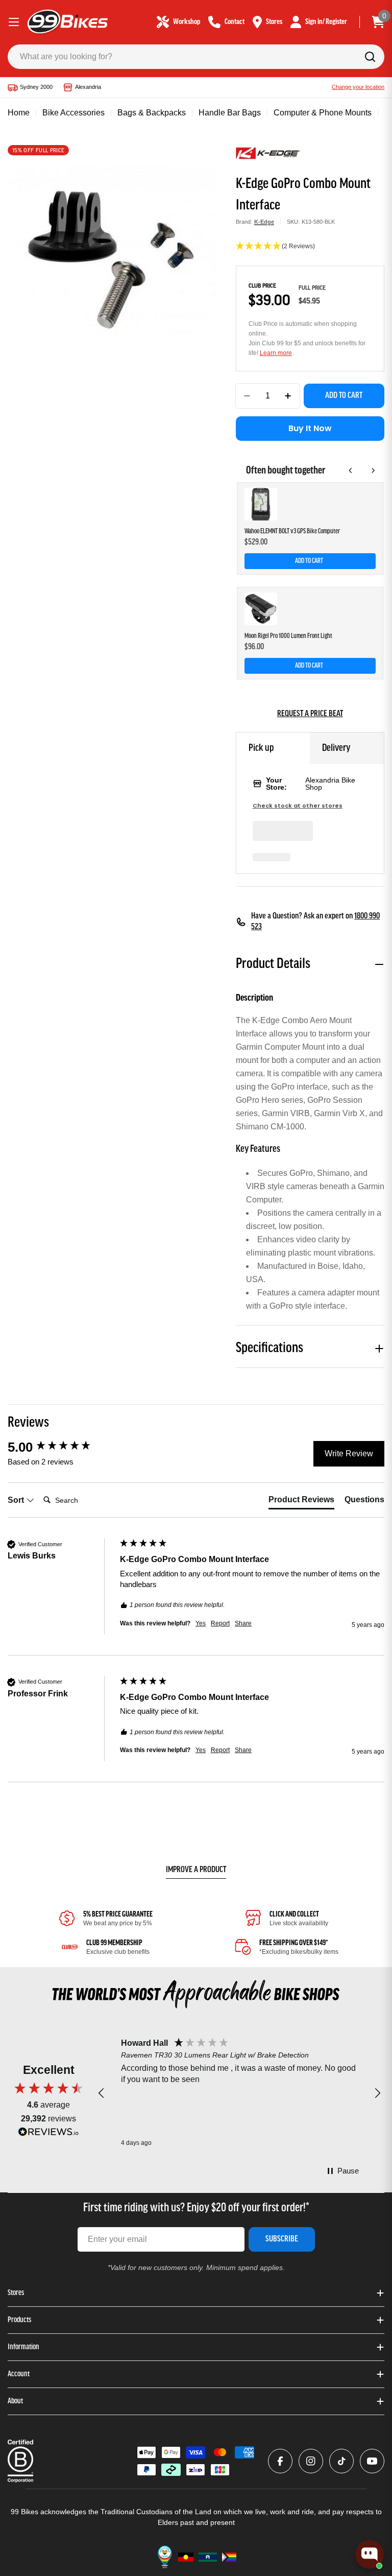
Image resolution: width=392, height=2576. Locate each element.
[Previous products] (351, 470)
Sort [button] (17, 1500)
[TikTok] (341, 2461)
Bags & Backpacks (152, 113)
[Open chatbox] (370, 2555)
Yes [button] (201, 1623)
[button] (310, 247)
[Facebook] (280, 2461)
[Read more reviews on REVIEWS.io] (48, 2134)
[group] (61, 1447)
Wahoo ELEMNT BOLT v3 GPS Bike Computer (292, 531)
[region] (239, 2093)
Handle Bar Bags (230, 113)
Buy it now (310, 428)
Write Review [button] (349, 1454)
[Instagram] (311, 2461)
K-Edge (264, 222)
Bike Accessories (73, 113)
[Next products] (373, 470)
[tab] (301, 1502)
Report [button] (220, 1623)
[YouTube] (372, 2461)
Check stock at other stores (298, 806)
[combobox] (196, 57)
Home (19, 113)
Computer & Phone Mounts (323, 113)
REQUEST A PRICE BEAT (310, 714)
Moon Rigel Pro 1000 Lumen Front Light (288, 636)
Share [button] (243, 1623)
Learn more (276, 353)
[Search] (370, 57)
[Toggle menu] (14, 22)
